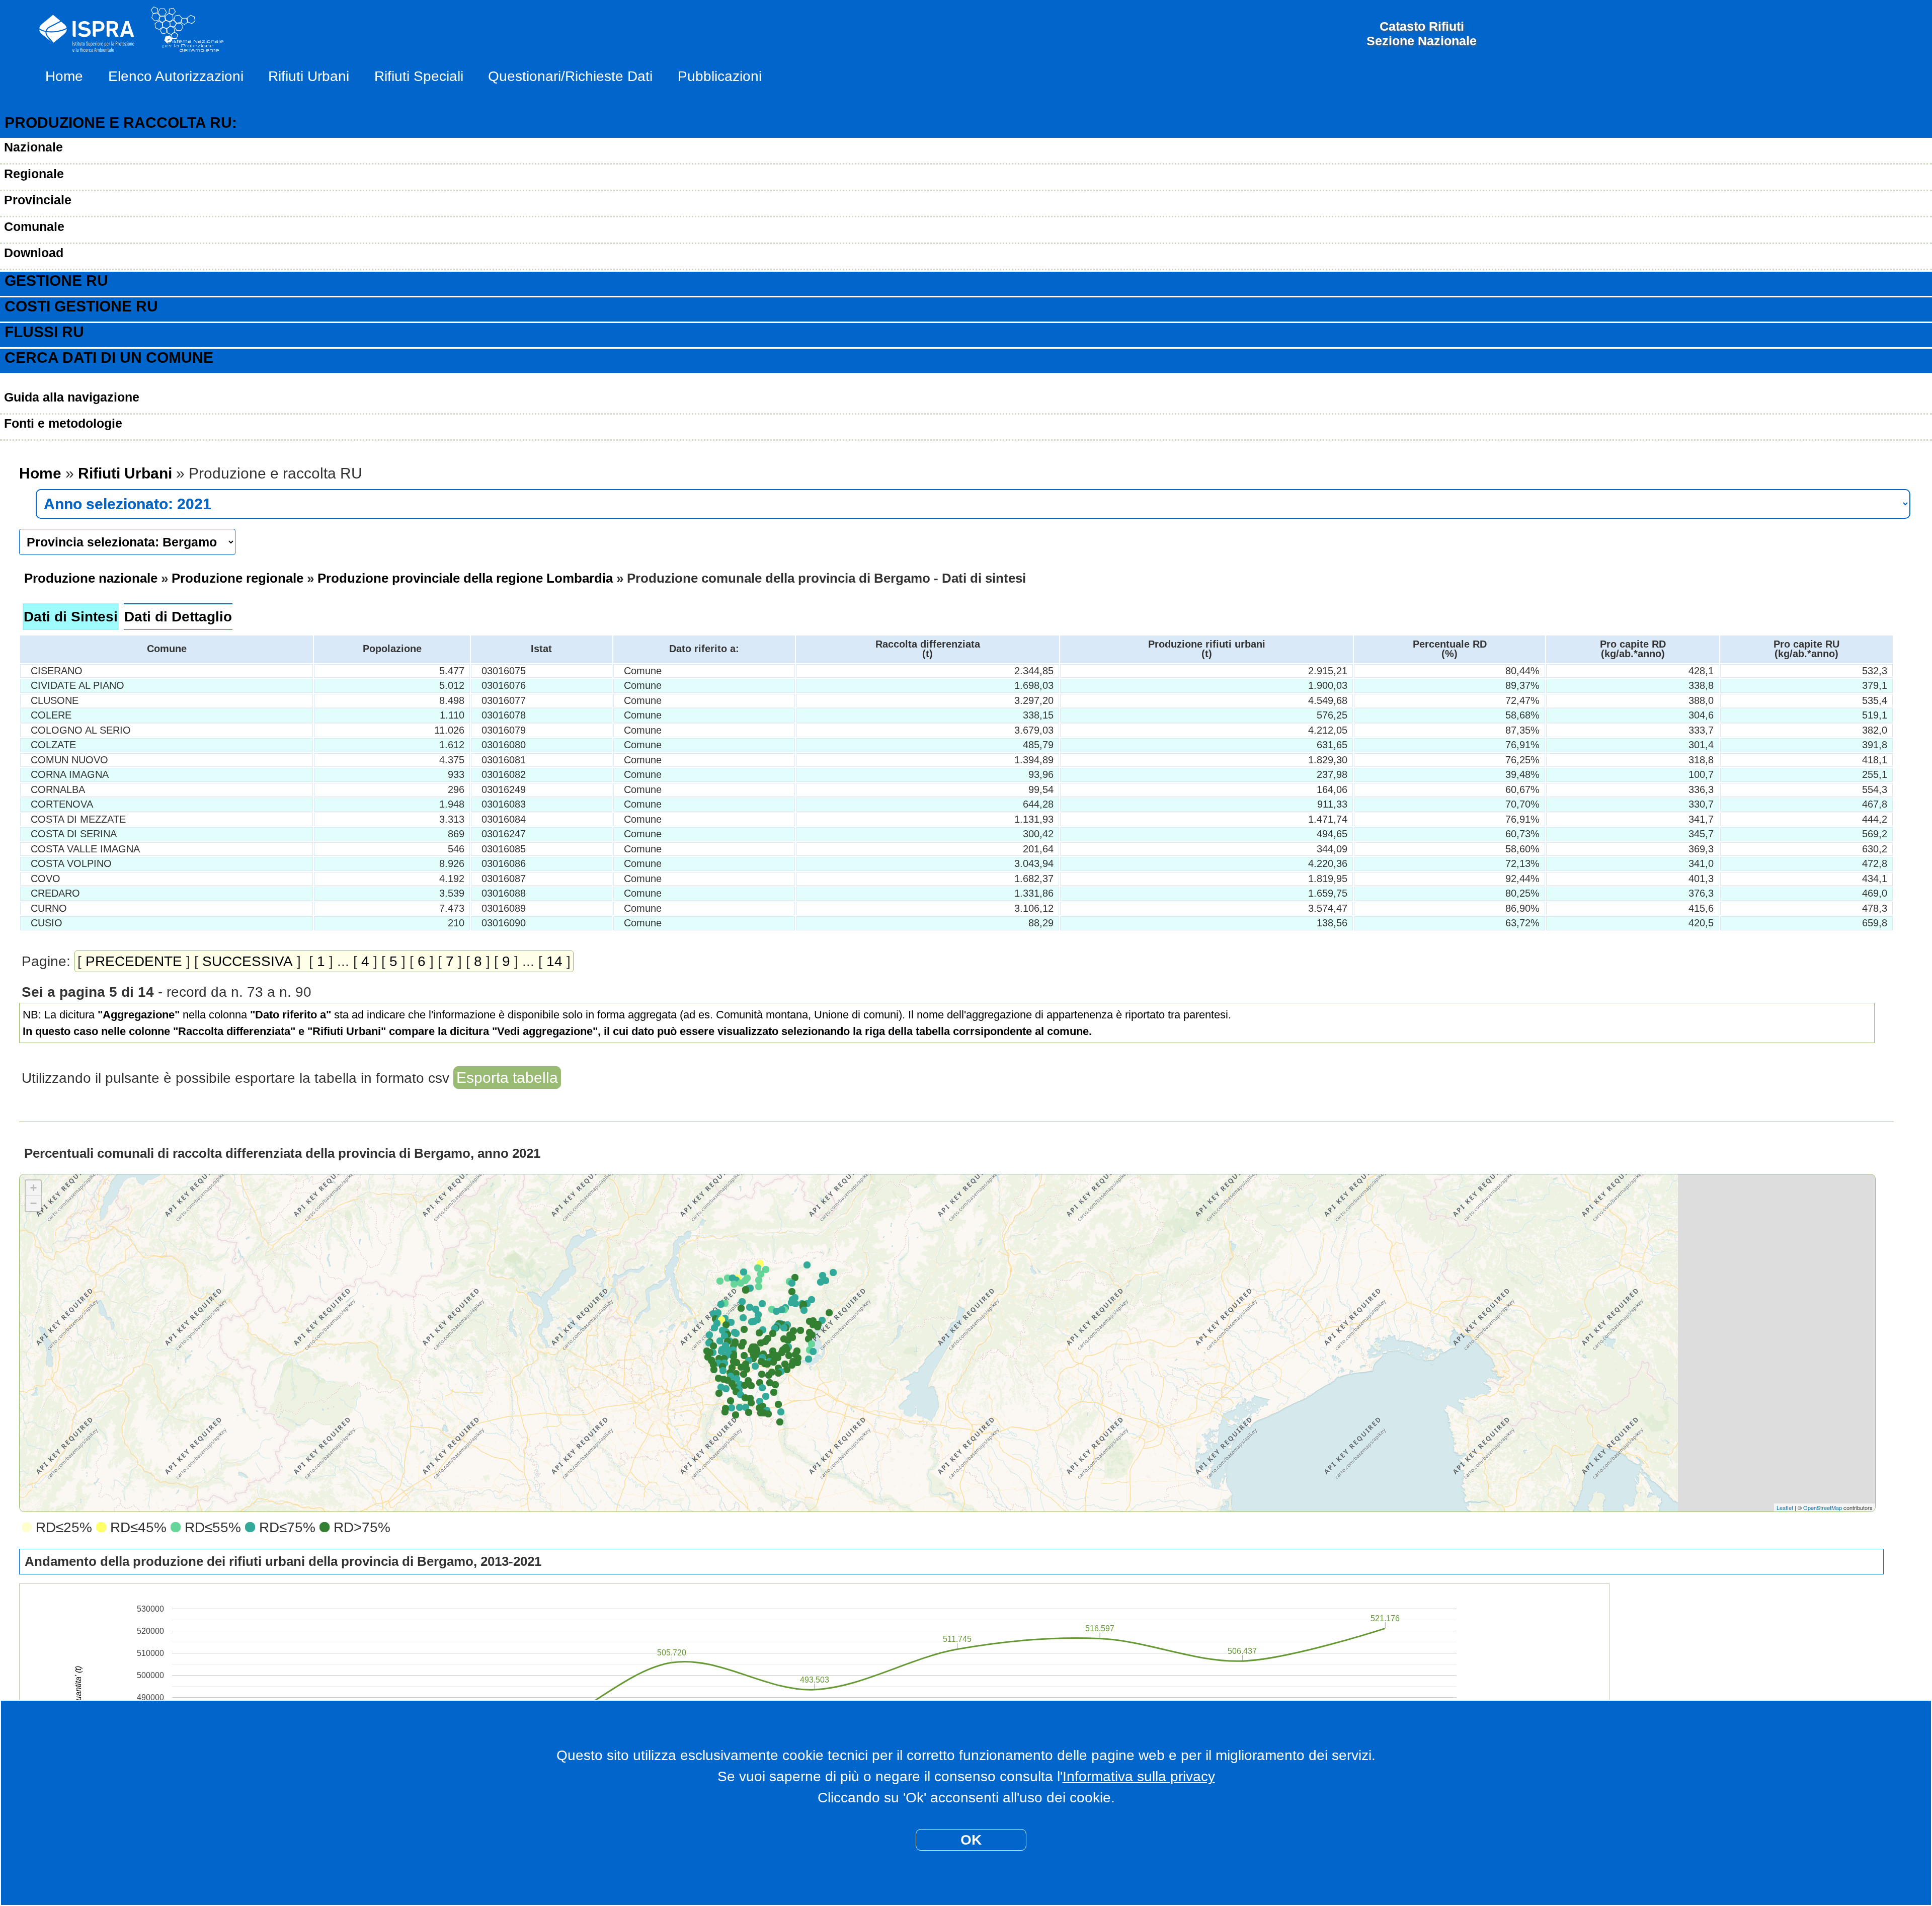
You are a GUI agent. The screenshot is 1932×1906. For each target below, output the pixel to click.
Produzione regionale (237, 578)
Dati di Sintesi (71, 617)
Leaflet (1785, 1507)
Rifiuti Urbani (309, 76)
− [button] (33, 1203)
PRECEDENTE (134, 961)
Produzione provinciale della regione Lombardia (465, 578)
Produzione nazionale (91, 578)
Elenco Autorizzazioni (176, 76)
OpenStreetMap (1823, 1507)
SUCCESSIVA (248, 961)
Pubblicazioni (720, 76)
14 (554, 961)
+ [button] (33, 1188)
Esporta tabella (507, 1078)
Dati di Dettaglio (178, 617)
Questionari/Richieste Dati (570, 76)
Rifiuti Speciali (419, 76)
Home (64, 76)
